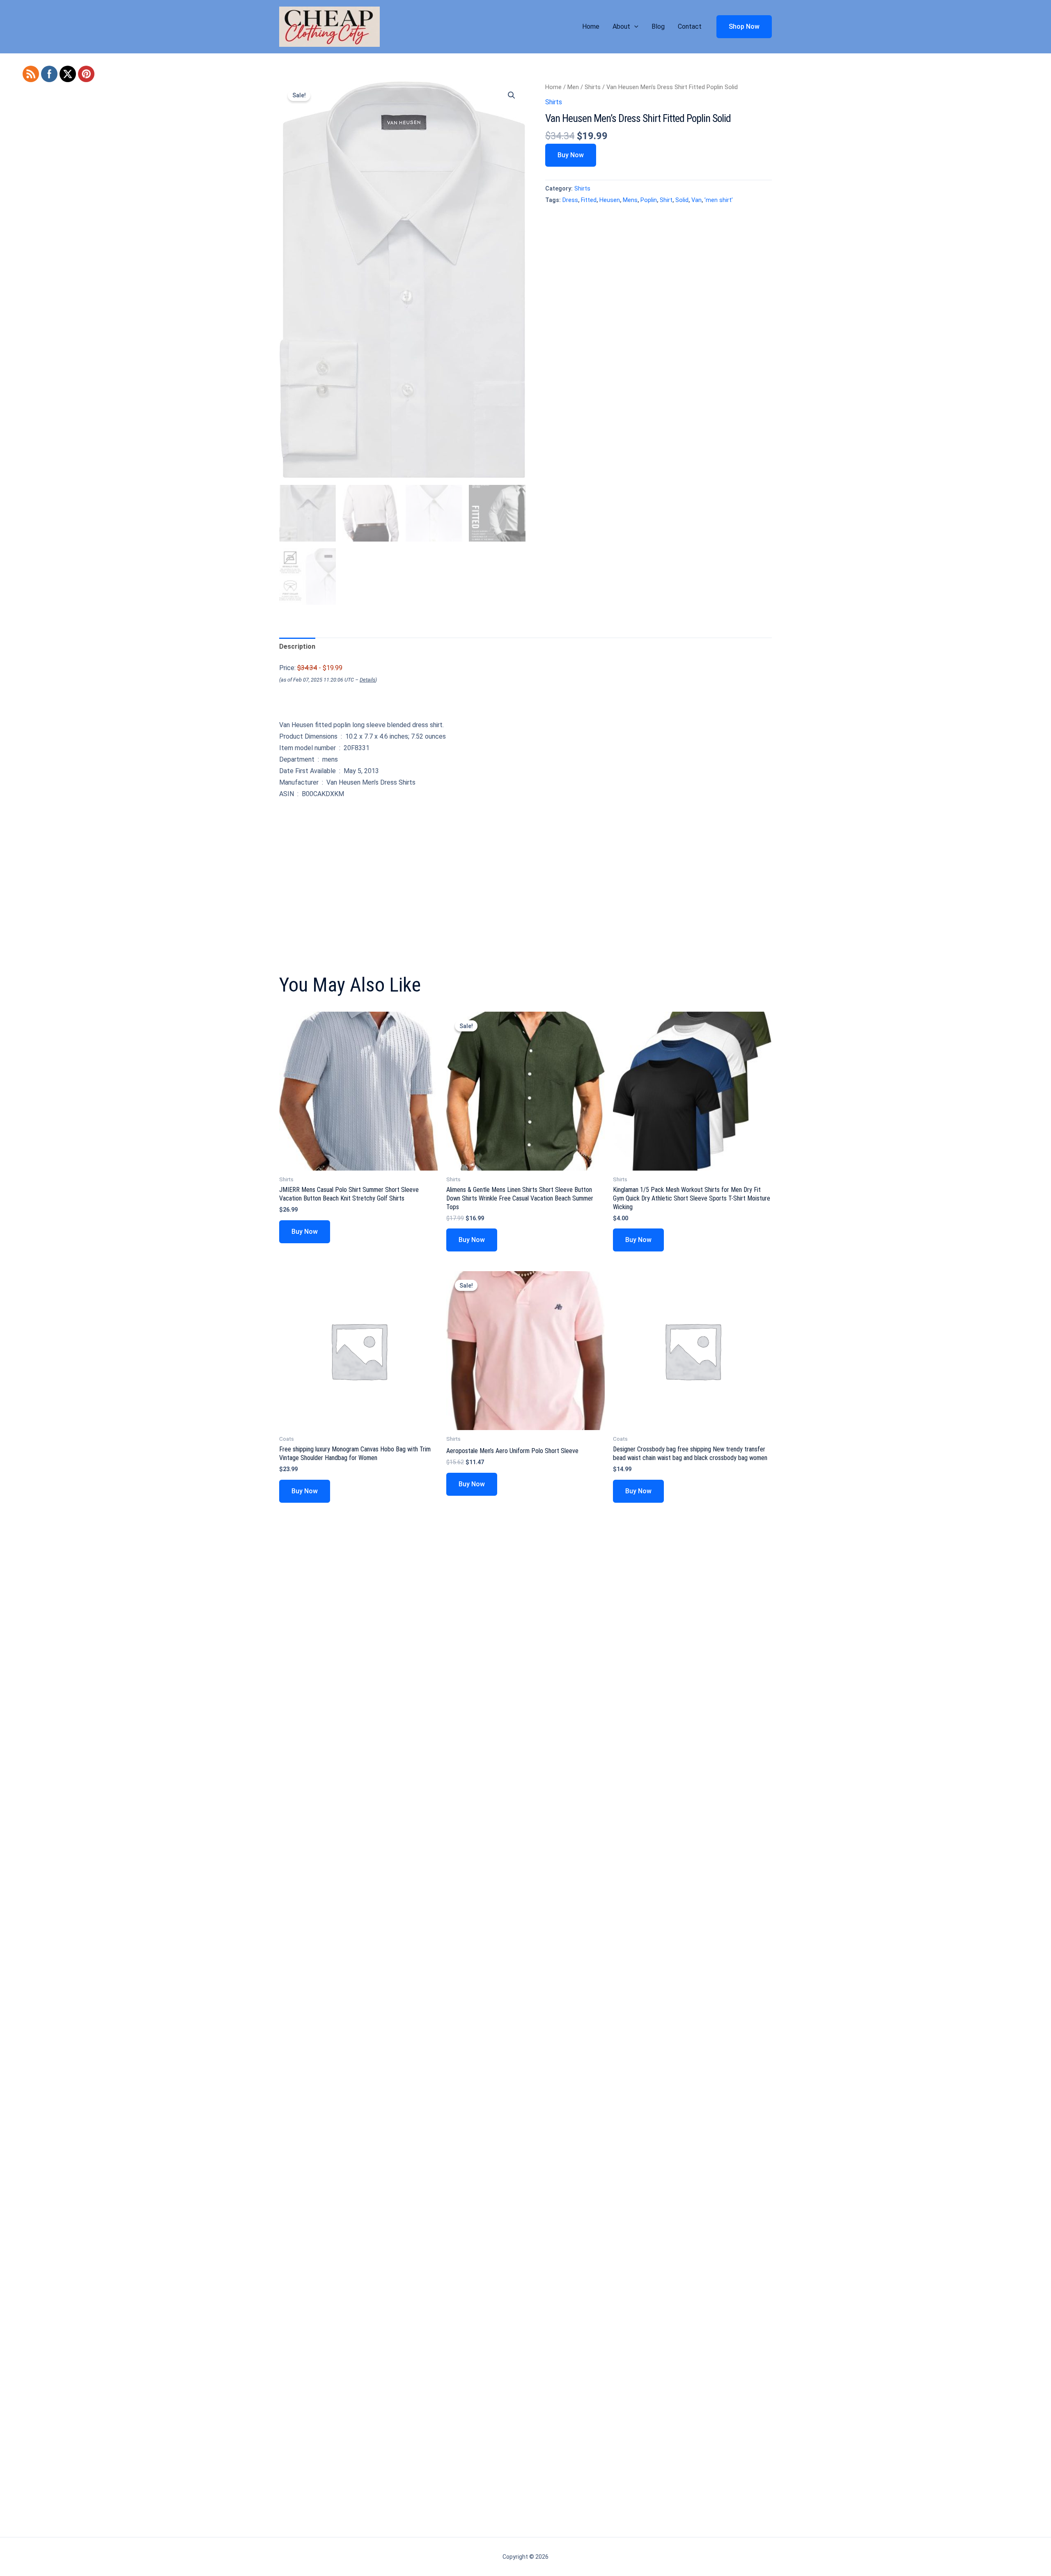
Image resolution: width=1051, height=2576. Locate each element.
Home (591, 26)
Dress (570, 200)
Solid (682, 200)
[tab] (297, 647)
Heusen (610, 200)
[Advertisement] (525, 865)
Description (297, 646)
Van (696, 200)
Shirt (666, 200)
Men (573, 87)
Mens (630, 200)
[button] (634, 27)
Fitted (589, 200)
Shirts (593, 87)
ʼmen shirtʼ (719, 200)
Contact (690, 26)
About (621, 26)
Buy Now (571, 155)
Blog (658, 26)
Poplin (649, 200)
